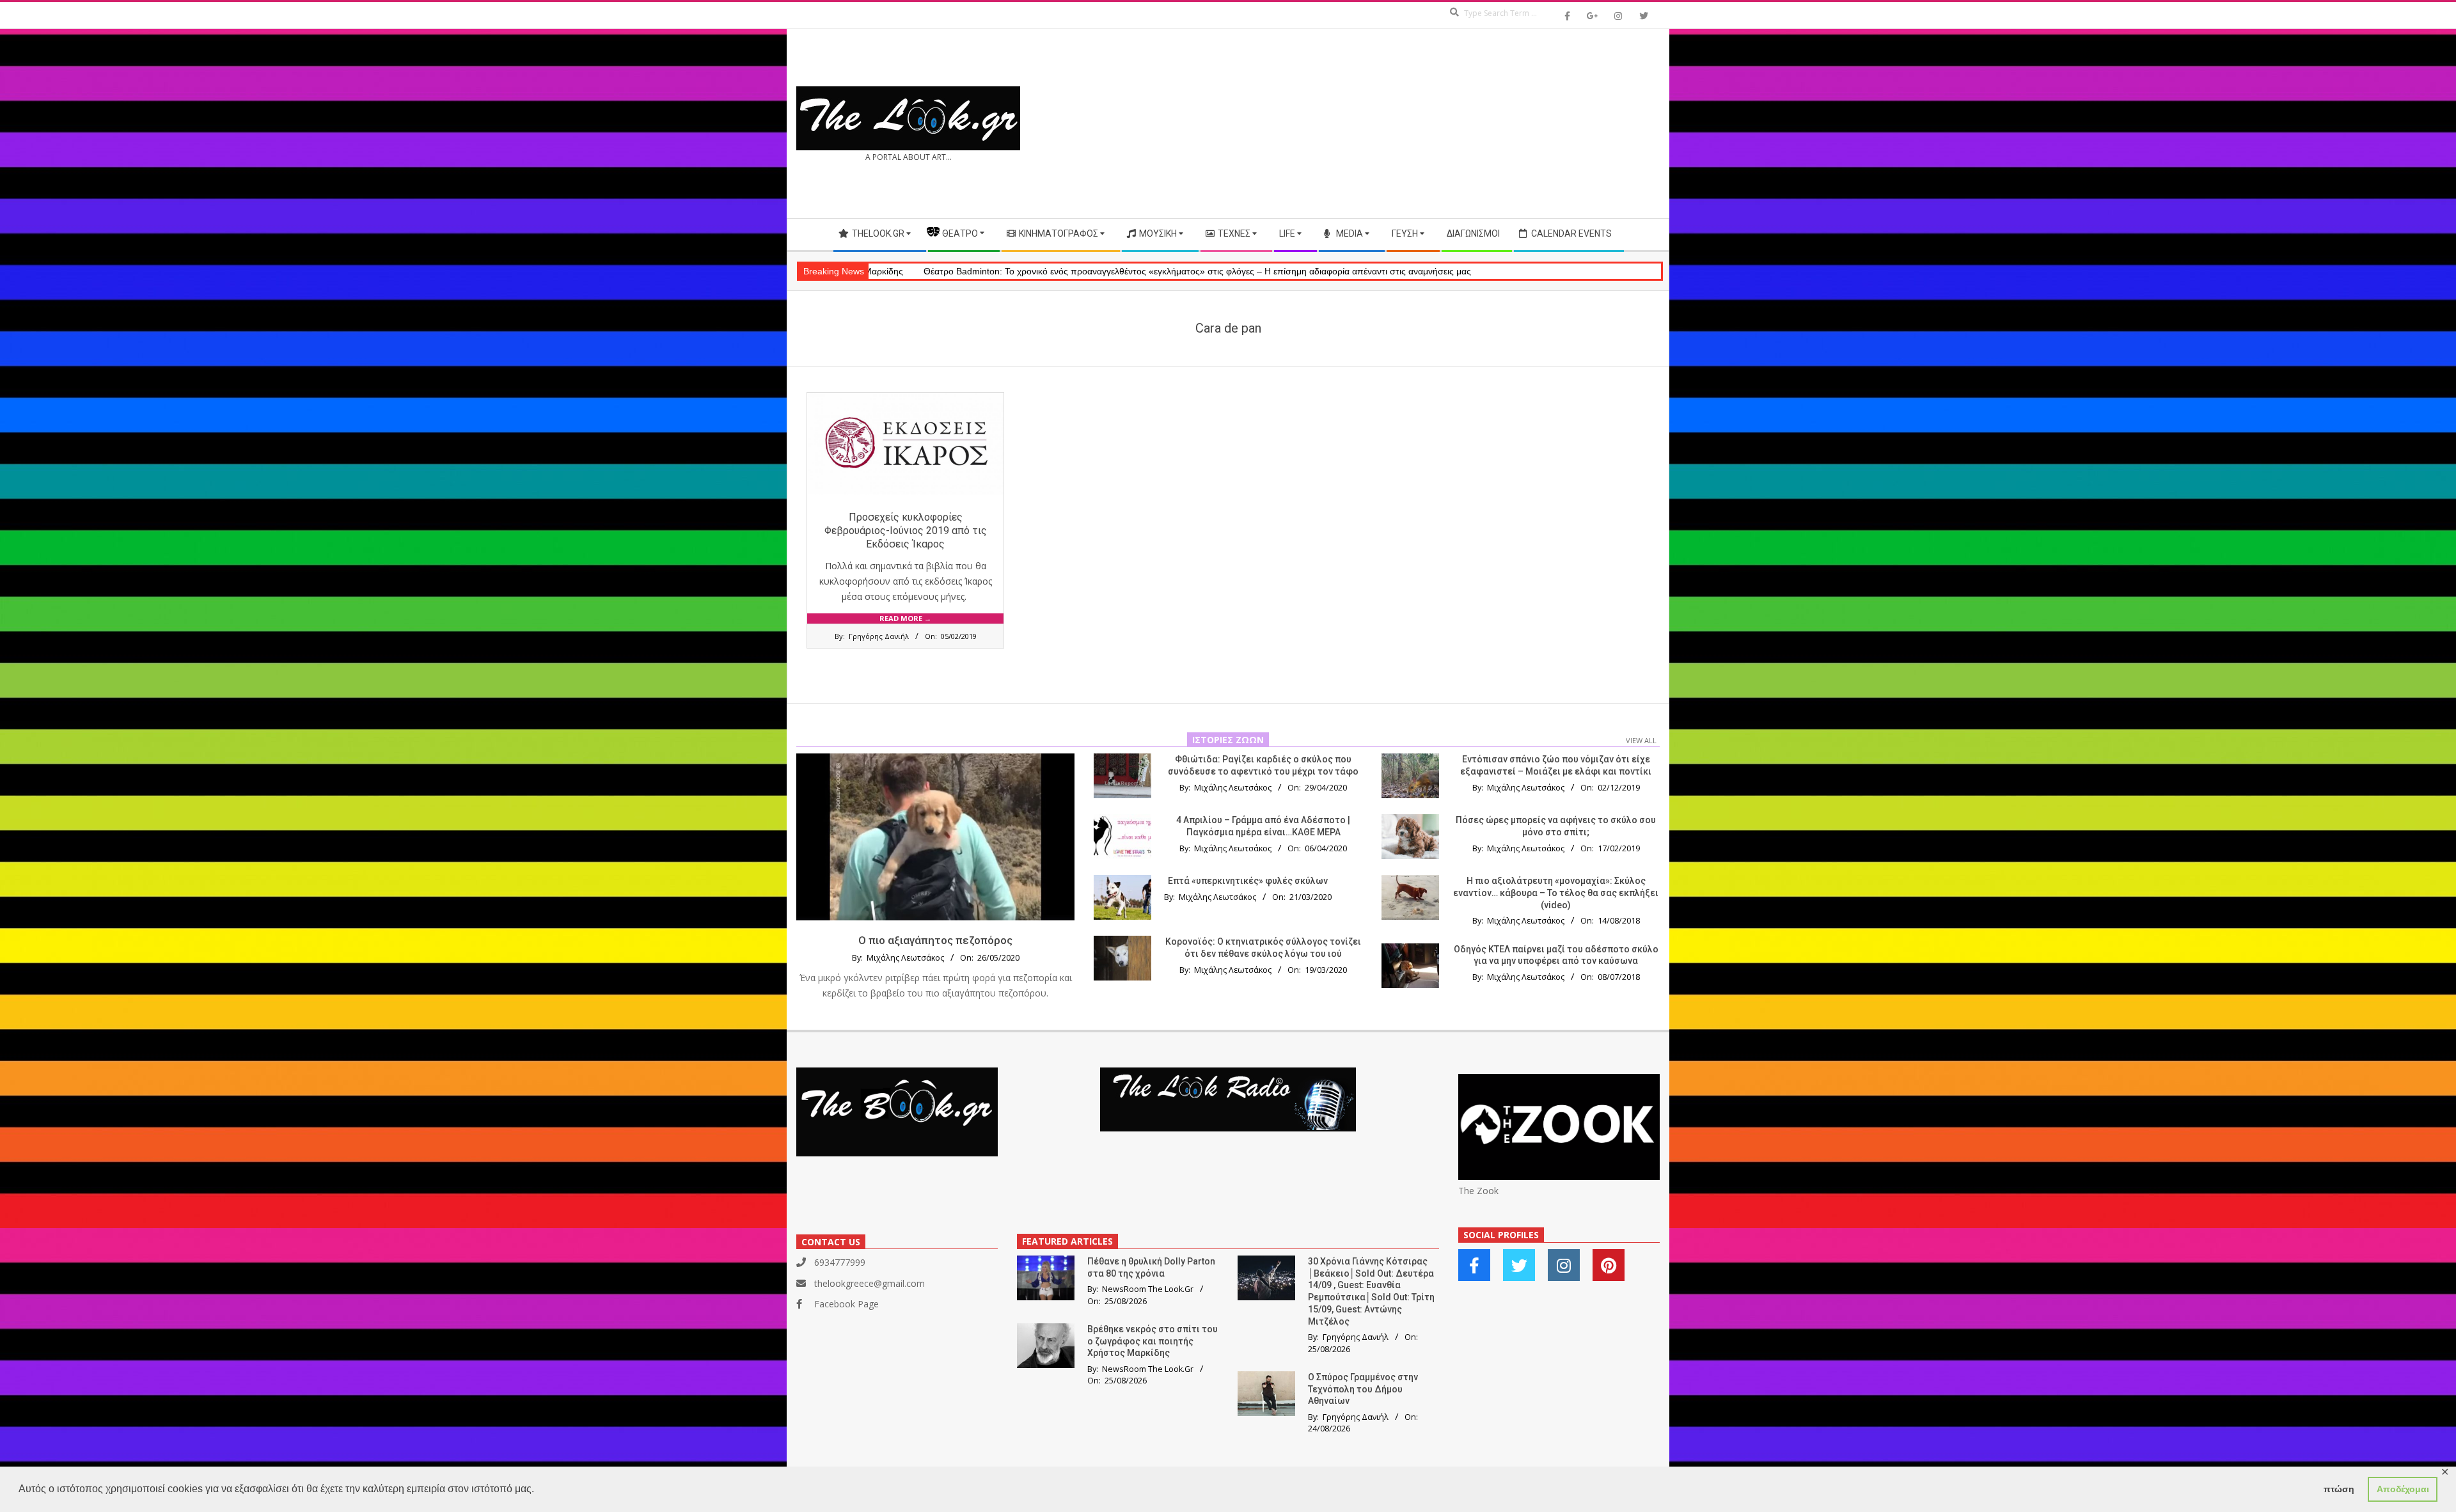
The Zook (1478, 1191)
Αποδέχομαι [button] (2403, 1489)
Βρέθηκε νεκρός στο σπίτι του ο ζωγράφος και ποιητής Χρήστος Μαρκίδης (1153, 1341)
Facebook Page (846, 1304)
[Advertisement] (1444, 123)
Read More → (905, 618)
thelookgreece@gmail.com (870, 1283)
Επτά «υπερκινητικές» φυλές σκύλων (1248, 881)
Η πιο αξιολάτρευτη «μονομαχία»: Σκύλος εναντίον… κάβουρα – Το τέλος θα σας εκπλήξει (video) (1556, 893)
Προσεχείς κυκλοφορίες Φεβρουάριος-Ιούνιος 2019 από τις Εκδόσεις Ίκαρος (906, 531)
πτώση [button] (2339, 1489)
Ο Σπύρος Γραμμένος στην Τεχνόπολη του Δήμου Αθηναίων (1363, 1389)
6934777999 (840, 1262)
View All (1641, 740)
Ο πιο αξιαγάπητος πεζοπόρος (935, 940)
